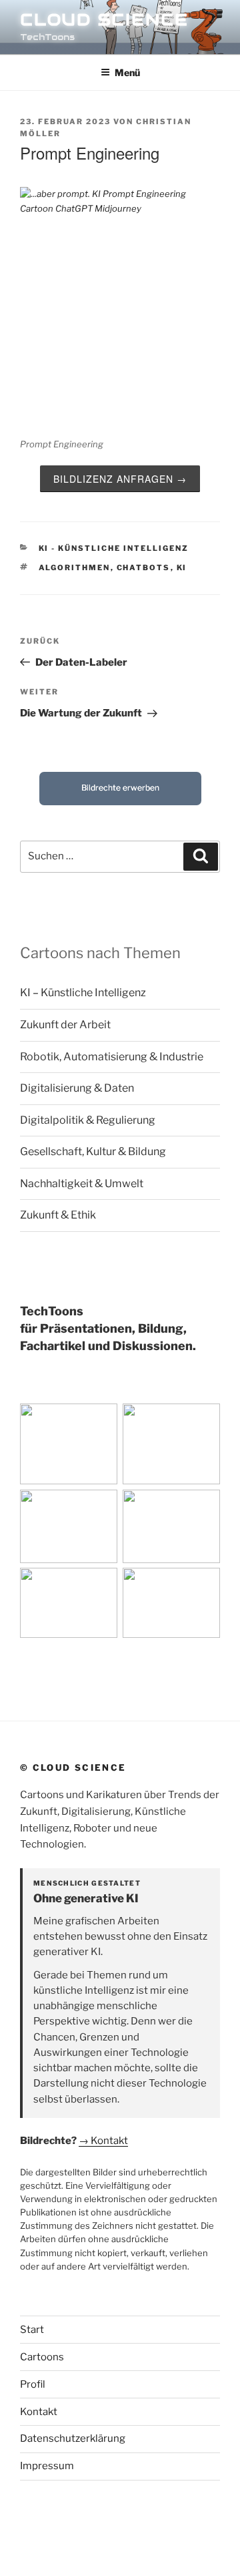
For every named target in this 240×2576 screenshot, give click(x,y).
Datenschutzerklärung (73, 2438)
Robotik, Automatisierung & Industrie (112, 1057)
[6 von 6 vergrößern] (205, 1585)
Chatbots (144, 568)
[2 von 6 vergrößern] (205, 1421)
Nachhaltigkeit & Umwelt (82, 1184)
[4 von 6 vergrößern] (205, 1507)
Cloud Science (104, 20)
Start (32, 2330)
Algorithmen (75, 568)
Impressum (47, 2466)
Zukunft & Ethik (58, 1215)
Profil (33, 2384)
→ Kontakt (103, 2141)
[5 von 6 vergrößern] (103, 1585)
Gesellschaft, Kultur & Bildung (93, 1151)
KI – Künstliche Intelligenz (83, 993)
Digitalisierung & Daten (77, 1088)
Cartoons (42, 2357)
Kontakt (39, 2412)
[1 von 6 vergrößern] (103, 1421)
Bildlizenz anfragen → (120, 479)
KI (182, 568)
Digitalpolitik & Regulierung (88, 1120)
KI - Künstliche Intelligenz (114, 548)
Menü (127, 72)
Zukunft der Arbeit (65, 1025)
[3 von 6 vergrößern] (103, 1507)
